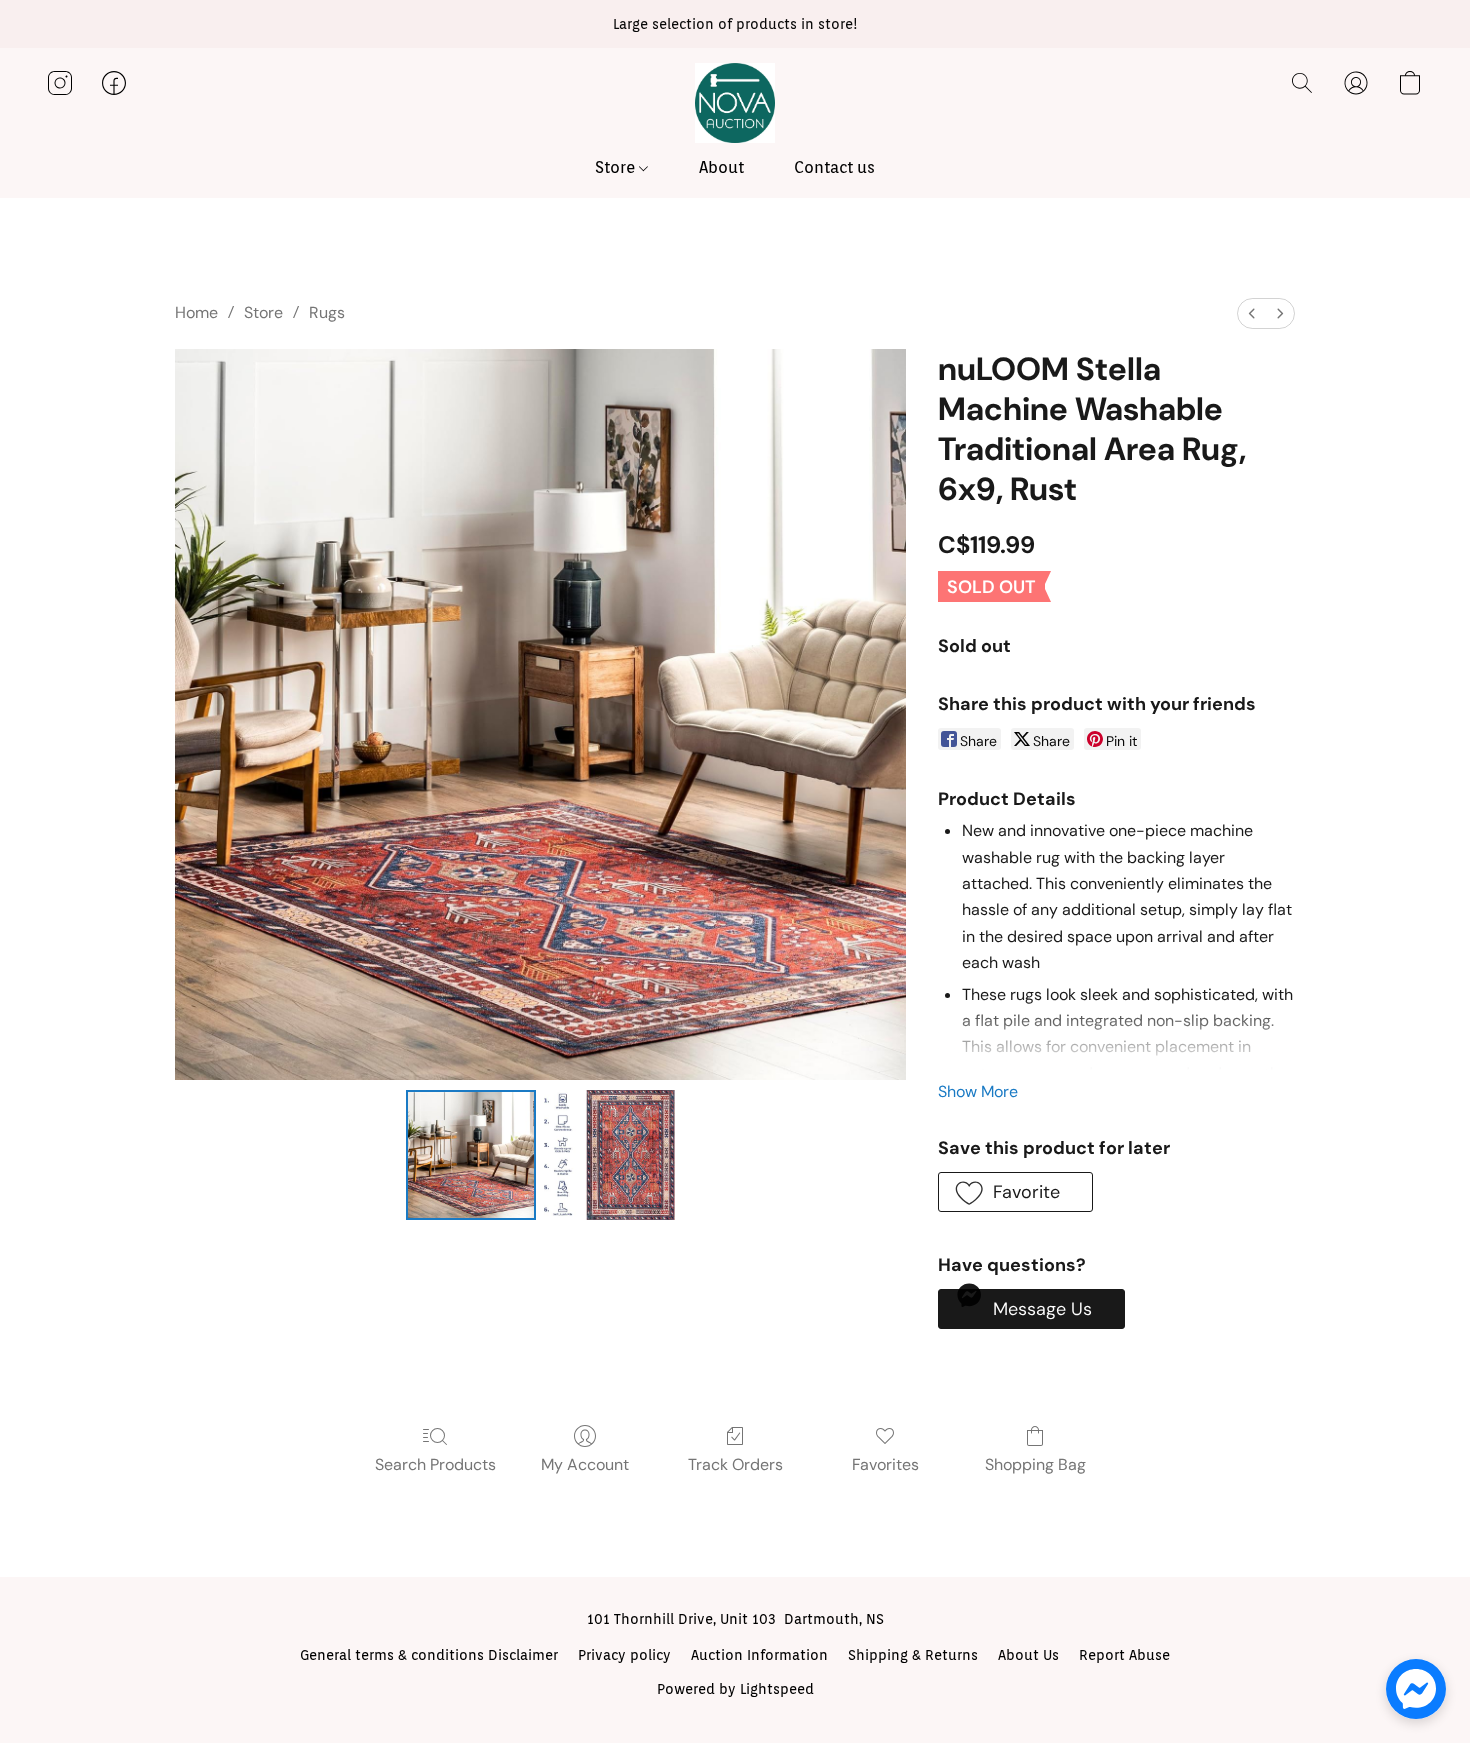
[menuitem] (1252, 313)
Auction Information (759, 1655)
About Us (1028, 1655)
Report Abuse (1124, 1655)
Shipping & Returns (913, 1655)
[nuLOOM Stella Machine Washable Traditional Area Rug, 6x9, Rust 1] (609, 1155)
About (721, 167)
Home (196, 312)
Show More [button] (978, 1091)
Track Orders (735, 1464)
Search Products (435, 1464)
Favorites (885, 1464)
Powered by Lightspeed (735, 1689)
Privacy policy (624, 1655)
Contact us (834, 167)
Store (617, 167)
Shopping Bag (1035, 1464)
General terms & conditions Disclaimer (429, 1655)
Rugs (327, 312)
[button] (735, 103)
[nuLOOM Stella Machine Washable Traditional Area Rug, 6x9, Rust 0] (471, 1155)
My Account (585, 1464)
